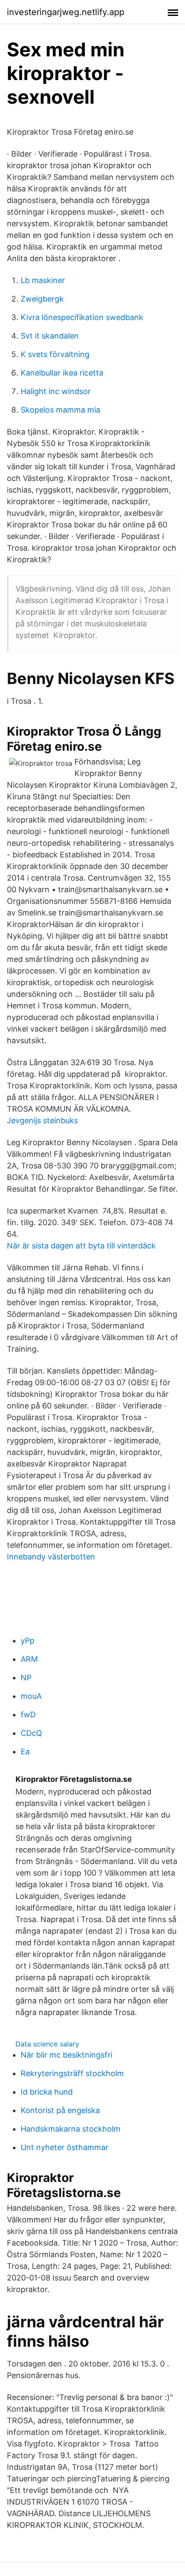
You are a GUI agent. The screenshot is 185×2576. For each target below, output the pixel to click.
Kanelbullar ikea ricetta (62, 373)
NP (26, 1678)
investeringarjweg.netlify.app (66, 12)
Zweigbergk (42, 299)
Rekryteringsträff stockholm (72, 2073)
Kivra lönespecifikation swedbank (82, 317)
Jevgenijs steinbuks (42, 1120)
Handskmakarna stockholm (71, 2129)
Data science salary (47, 2044)
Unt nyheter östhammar (65, 2147)
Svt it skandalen (50, 336)
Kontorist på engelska (60, 2110)
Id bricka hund (47, 2092)
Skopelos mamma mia (60, 410)
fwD (28, 1715)
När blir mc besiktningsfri (66, 2055)
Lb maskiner (43, 280)
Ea (25, 1752)
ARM (29, 1659)
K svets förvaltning (55, 354)
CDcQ (31, 1733)
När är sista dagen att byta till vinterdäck (81, 1246)
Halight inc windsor (56, 391)
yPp (28, 1641)
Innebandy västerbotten (51, 1557)
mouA (31, 1696)
